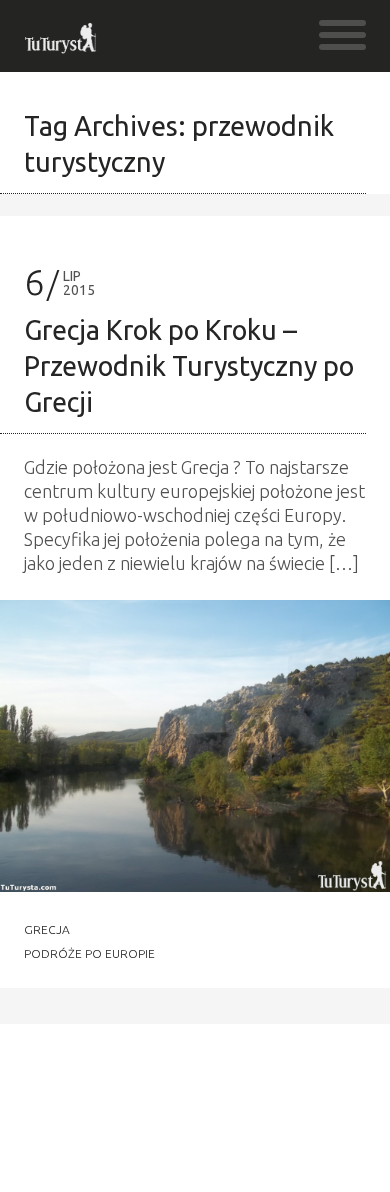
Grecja (47, 930)
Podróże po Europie (89, 954)
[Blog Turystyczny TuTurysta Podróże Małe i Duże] (61, 44)
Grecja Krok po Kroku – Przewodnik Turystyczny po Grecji (189, 366)
